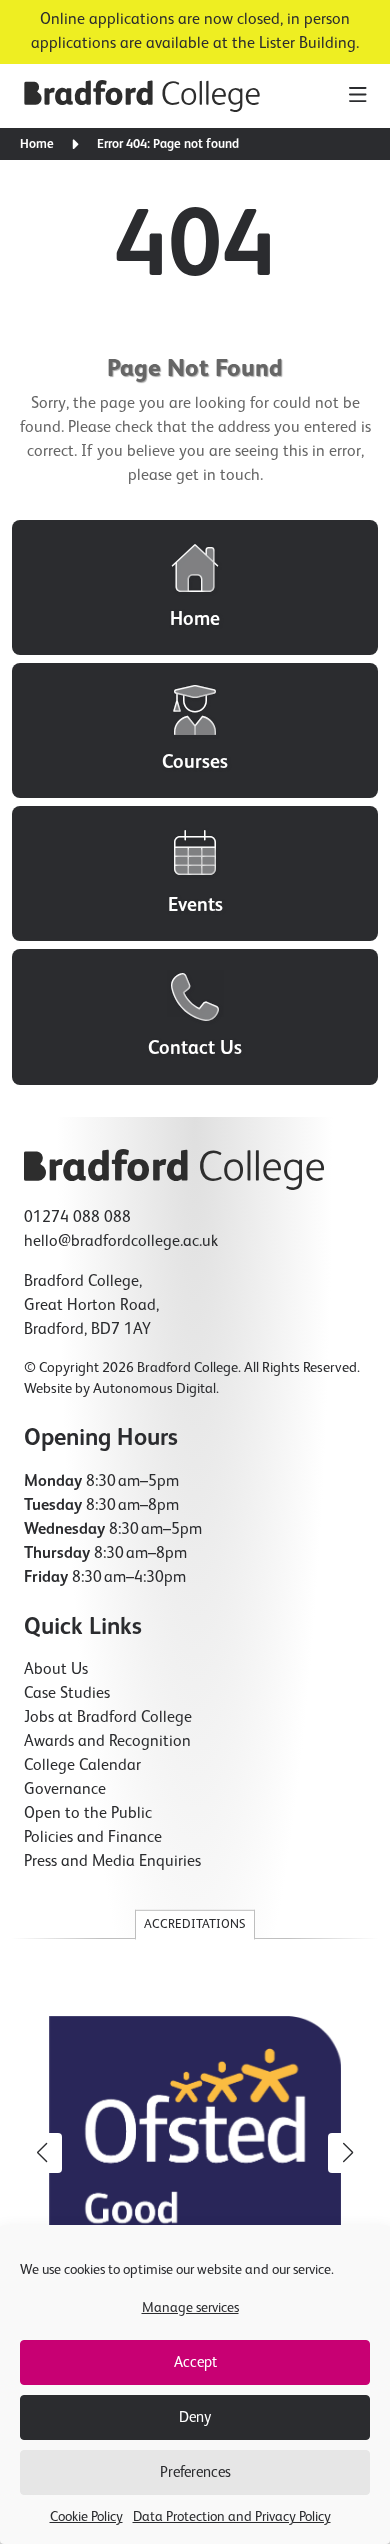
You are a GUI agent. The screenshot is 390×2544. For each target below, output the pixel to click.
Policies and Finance (93, 1838)
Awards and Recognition (107, 1742)
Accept (195, 2362)
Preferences (195, 2472)
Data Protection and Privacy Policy (232, 2517)
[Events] (195, 873)
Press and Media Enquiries (112, 1862)
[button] (348, 2153)
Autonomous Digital (154, 1389)
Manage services (190, 2308)
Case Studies (67, 1694)
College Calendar (82, 1766)
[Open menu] (357, 96)
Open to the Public (88, 1814)
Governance (65, 1790)
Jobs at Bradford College (108, 1718)
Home (37, 144)
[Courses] (195, 730)
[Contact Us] (195, 1016)
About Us (56, 1670)
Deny (195, 2417)
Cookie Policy (86, 2517)
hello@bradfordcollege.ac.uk (121, 1242)
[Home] (195, 587)
